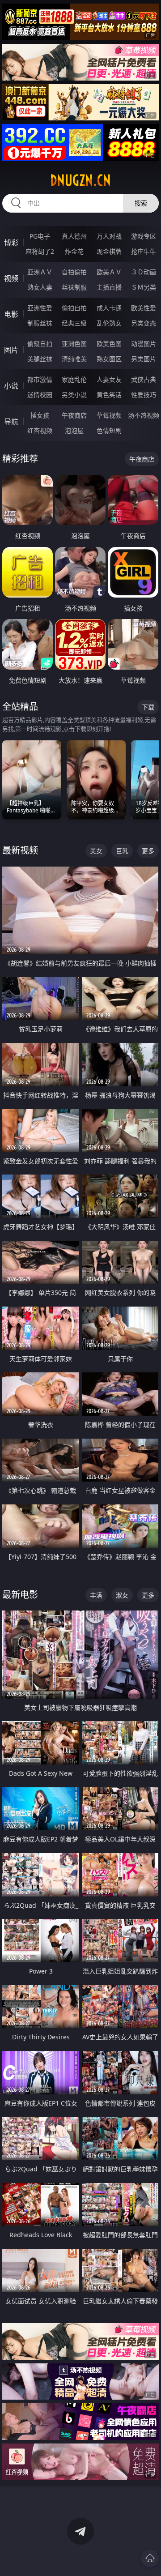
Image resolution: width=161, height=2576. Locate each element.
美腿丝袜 (40, 359)
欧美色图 (109, 344)
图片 (11, 350)
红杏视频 (40, 430)
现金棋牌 (109, 251)
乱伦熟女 (109, 323)
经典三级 (74, 323)
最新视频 (20, 850)
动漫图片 (144, 344)
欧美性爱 (144, 308)
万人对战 (109, 236)
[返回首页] (150, 2558)
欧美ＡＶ (109, 272)
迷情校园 (40, 395)
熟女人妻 (40, 287)
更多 (148, 851)
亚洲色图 (74, 344)
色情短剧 (109, 430)
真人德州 (74, 236)
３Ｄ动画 (144, 272)
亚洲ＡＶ (40, 272)
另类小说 (74, 395)
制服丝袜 (40, 323)
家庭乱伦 (74, 379)
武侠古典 (144, 379)
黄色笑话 (109, 395)
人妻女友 (109, 379)
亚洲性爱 (40, 308)
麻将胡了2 (40, 251)
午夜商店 (74, 415)
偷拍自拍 (74, 308)
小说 (11, 386)
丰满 (96, 1595)
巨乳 (122, 851)
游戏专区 (144, 236)
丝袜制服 (74, 287)
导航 (11, 422)
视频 (11, 278)
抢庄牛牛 (144, 251)
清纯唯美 (74, 359)
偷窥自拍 (40, 344)
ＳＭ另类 (144, 287)
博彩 (11, 243)
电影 (11, 314)
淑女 (122, 1595)
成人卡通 (109, 308)
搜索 (141, 203)
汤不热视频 (144, 415)
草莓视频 (109, 415)
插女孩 (40, 415)
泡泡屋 (74, 430)
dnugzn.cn (80, 180)
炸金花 (74, 251)
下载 (148, 707)
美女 (96, 851)
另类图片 (144, 359)
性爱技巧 (144, 395)
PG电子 (40, 236)
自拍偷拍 (74, 272)
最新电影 (20, 1595)
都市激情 (40, 379)
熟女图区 (109, 359)
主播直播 (109, 287)
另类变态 (144, 323)
